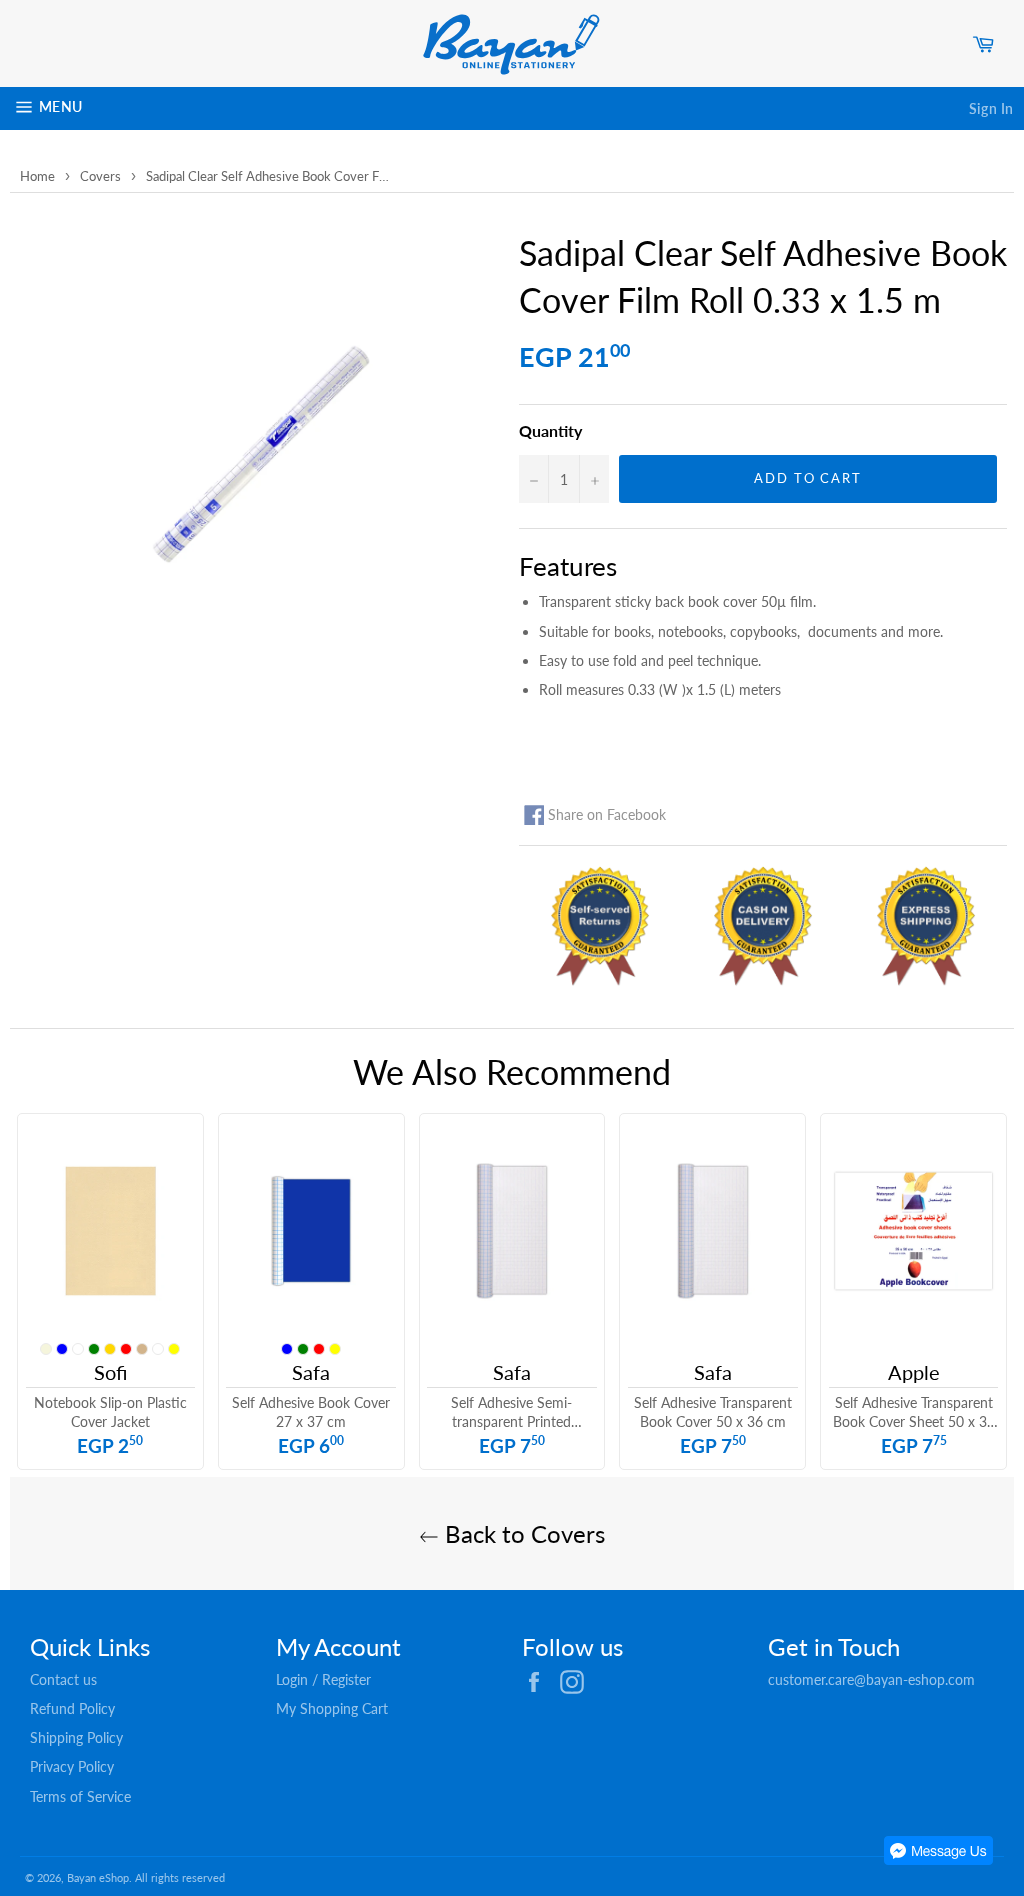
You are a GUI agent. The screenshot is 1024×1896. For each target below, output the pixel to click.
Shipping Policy (76, 1737)
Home (37, 176)
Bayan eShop (98, 1877)
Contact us (63, 1679)
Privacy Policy (72, 1766)
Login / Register (323, 1679)
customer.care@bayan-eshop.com (871, 1679)
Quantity (550, 430)
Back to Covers (522, 1533)
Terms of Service (80, 1796)
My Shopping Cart (332, 1708)
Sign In (991, 108)
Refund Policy (72, 1708)
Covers (100, 176)
